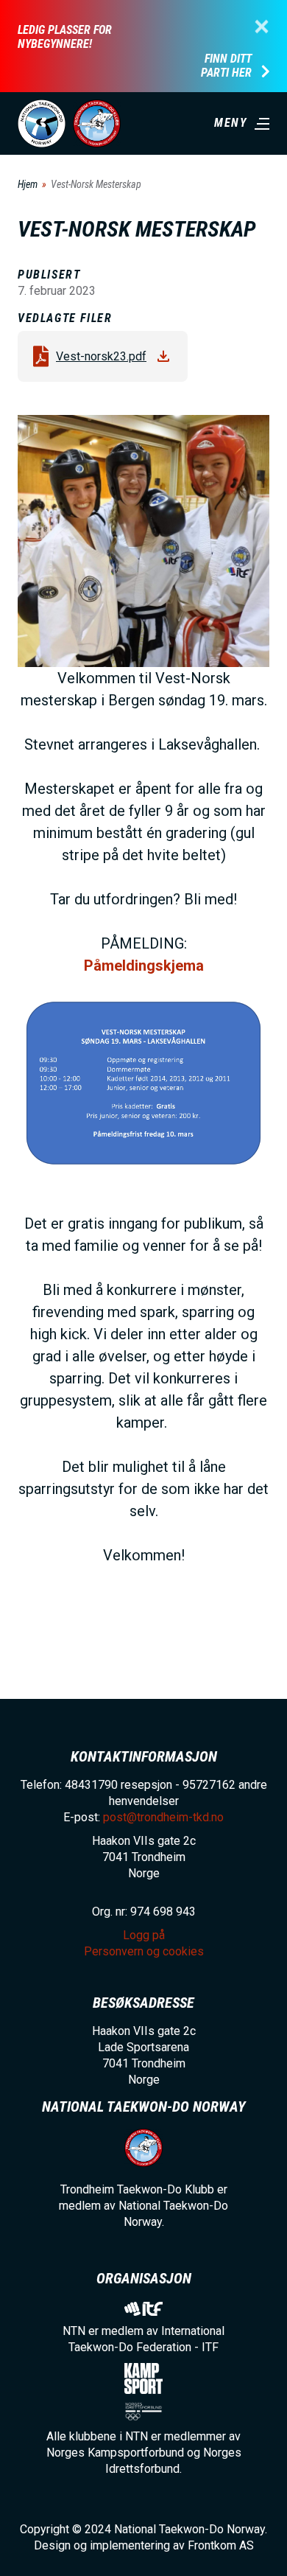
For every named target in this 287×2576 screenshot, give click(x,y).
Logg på (144, 1935)
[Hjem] (42, 123)
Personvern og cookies (144, 1951)
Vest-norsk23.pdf (101, 356)
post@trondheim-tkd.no (163, 1817)
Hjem (28, 184)
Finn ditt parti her (226, 66)
